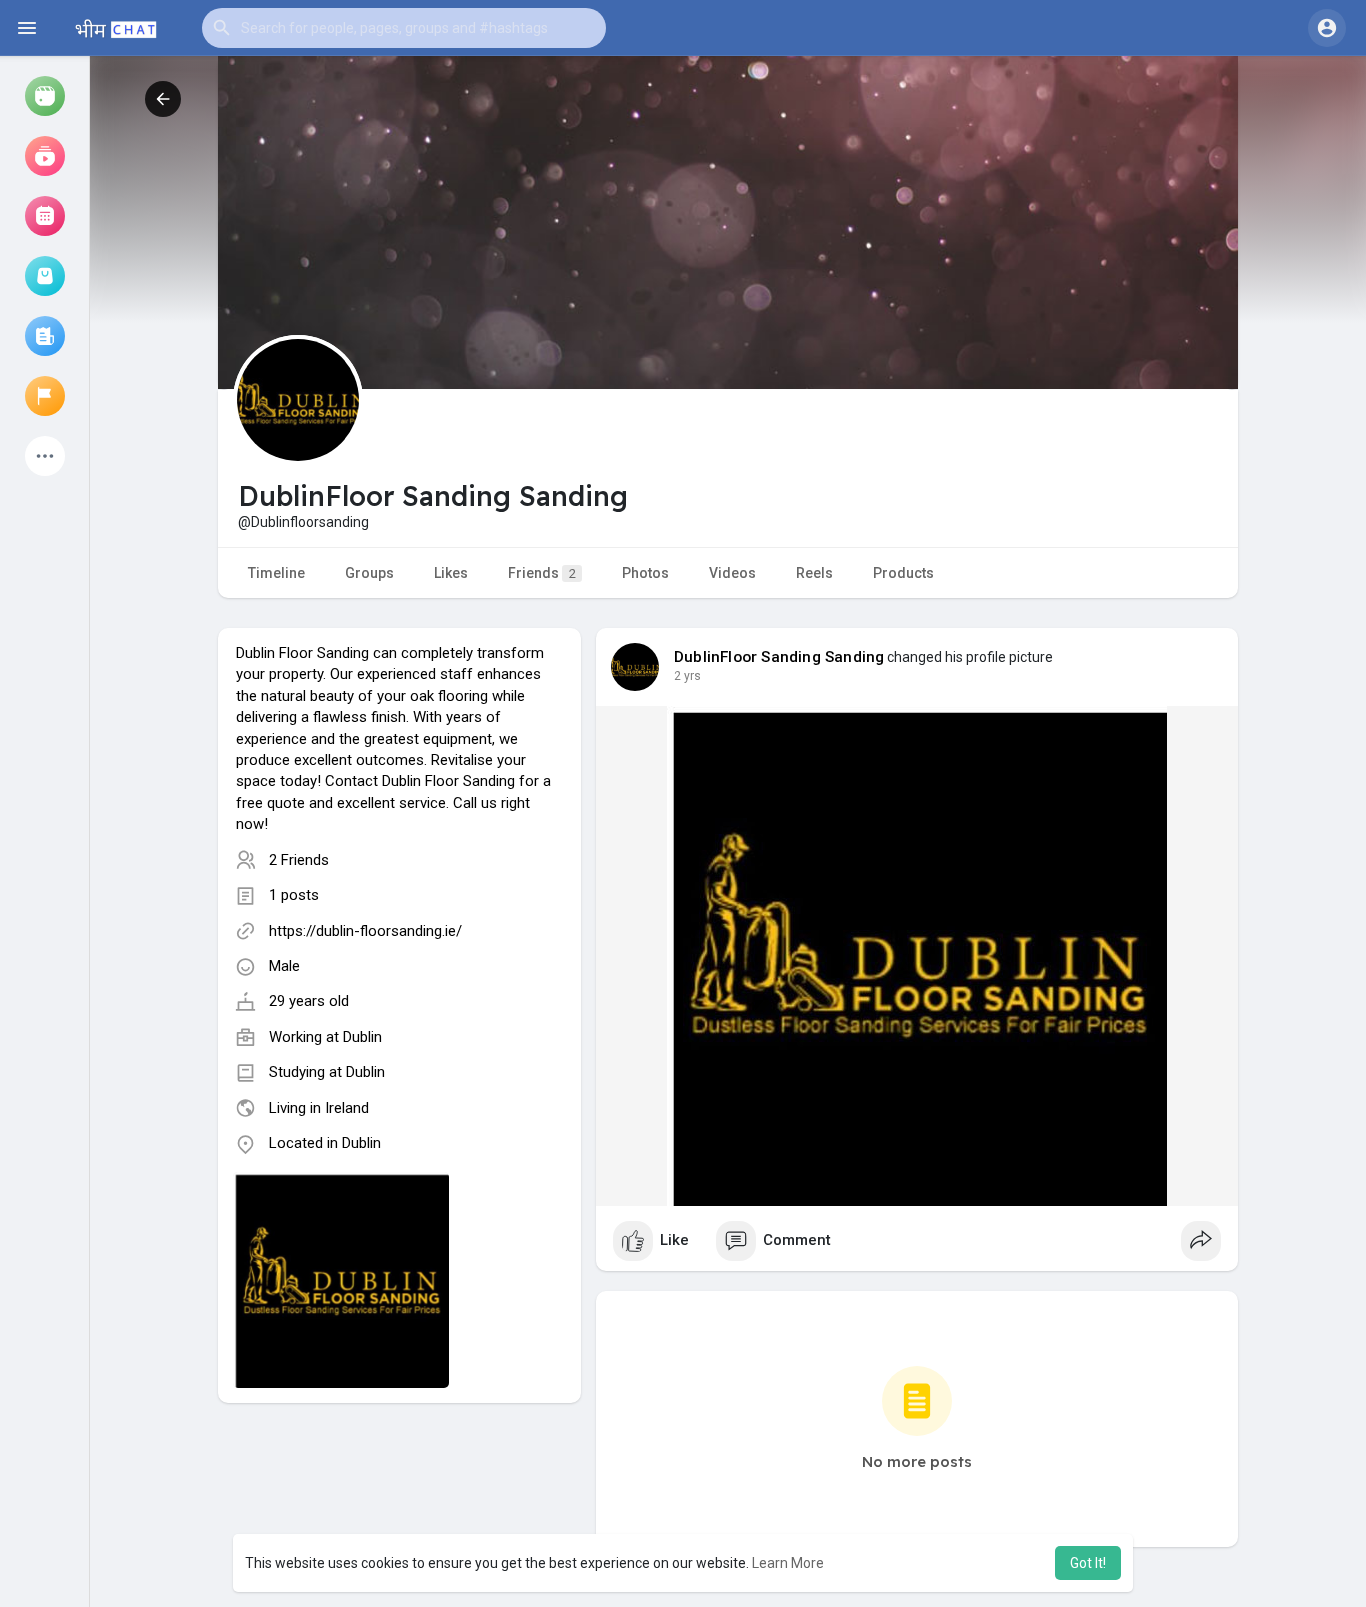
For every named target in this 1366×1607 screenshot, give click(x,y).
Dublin (362, 1037)
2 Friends (299, 860)
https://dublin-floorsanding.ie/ (365, 931)
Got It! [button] (1088, 1563)
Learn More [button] (788, 1563)
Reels (814, 573)
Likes (451, 573)
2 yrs (687, 676)
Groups (369, 573)
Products (903, 573)
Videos (732, 573)
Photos (645, 573)
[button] (404, 28)
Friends (542, 573)
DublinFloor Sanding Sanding (779, 657)
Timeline (276, 573)
